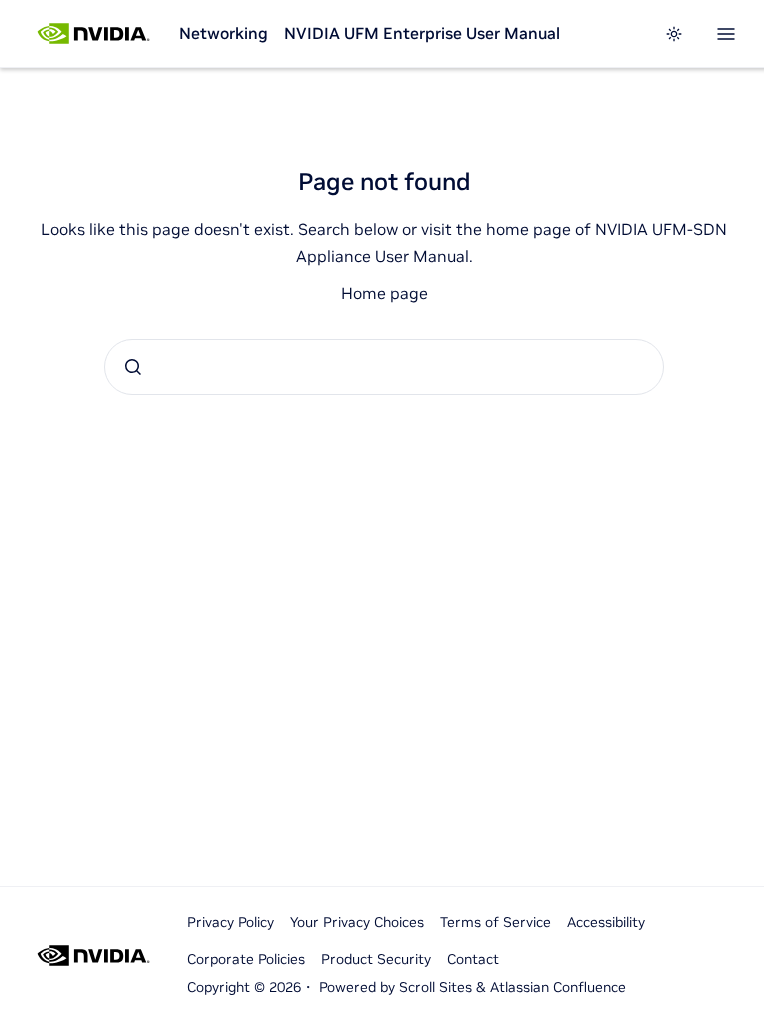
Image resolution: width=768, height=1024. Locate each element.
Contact (473, 959)
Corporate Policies (246, 959)
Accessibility (606, 922)
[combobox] (384, 367)
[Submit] (133, 367)
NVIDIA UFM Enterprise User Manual (422, 33)
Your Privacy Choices (357, 922)
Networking (223, 33)
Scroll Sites (435, 987)
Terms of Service (495, 922)
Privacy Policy (230, 922)
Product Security (376, 959)
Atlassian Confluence (558, 987)
